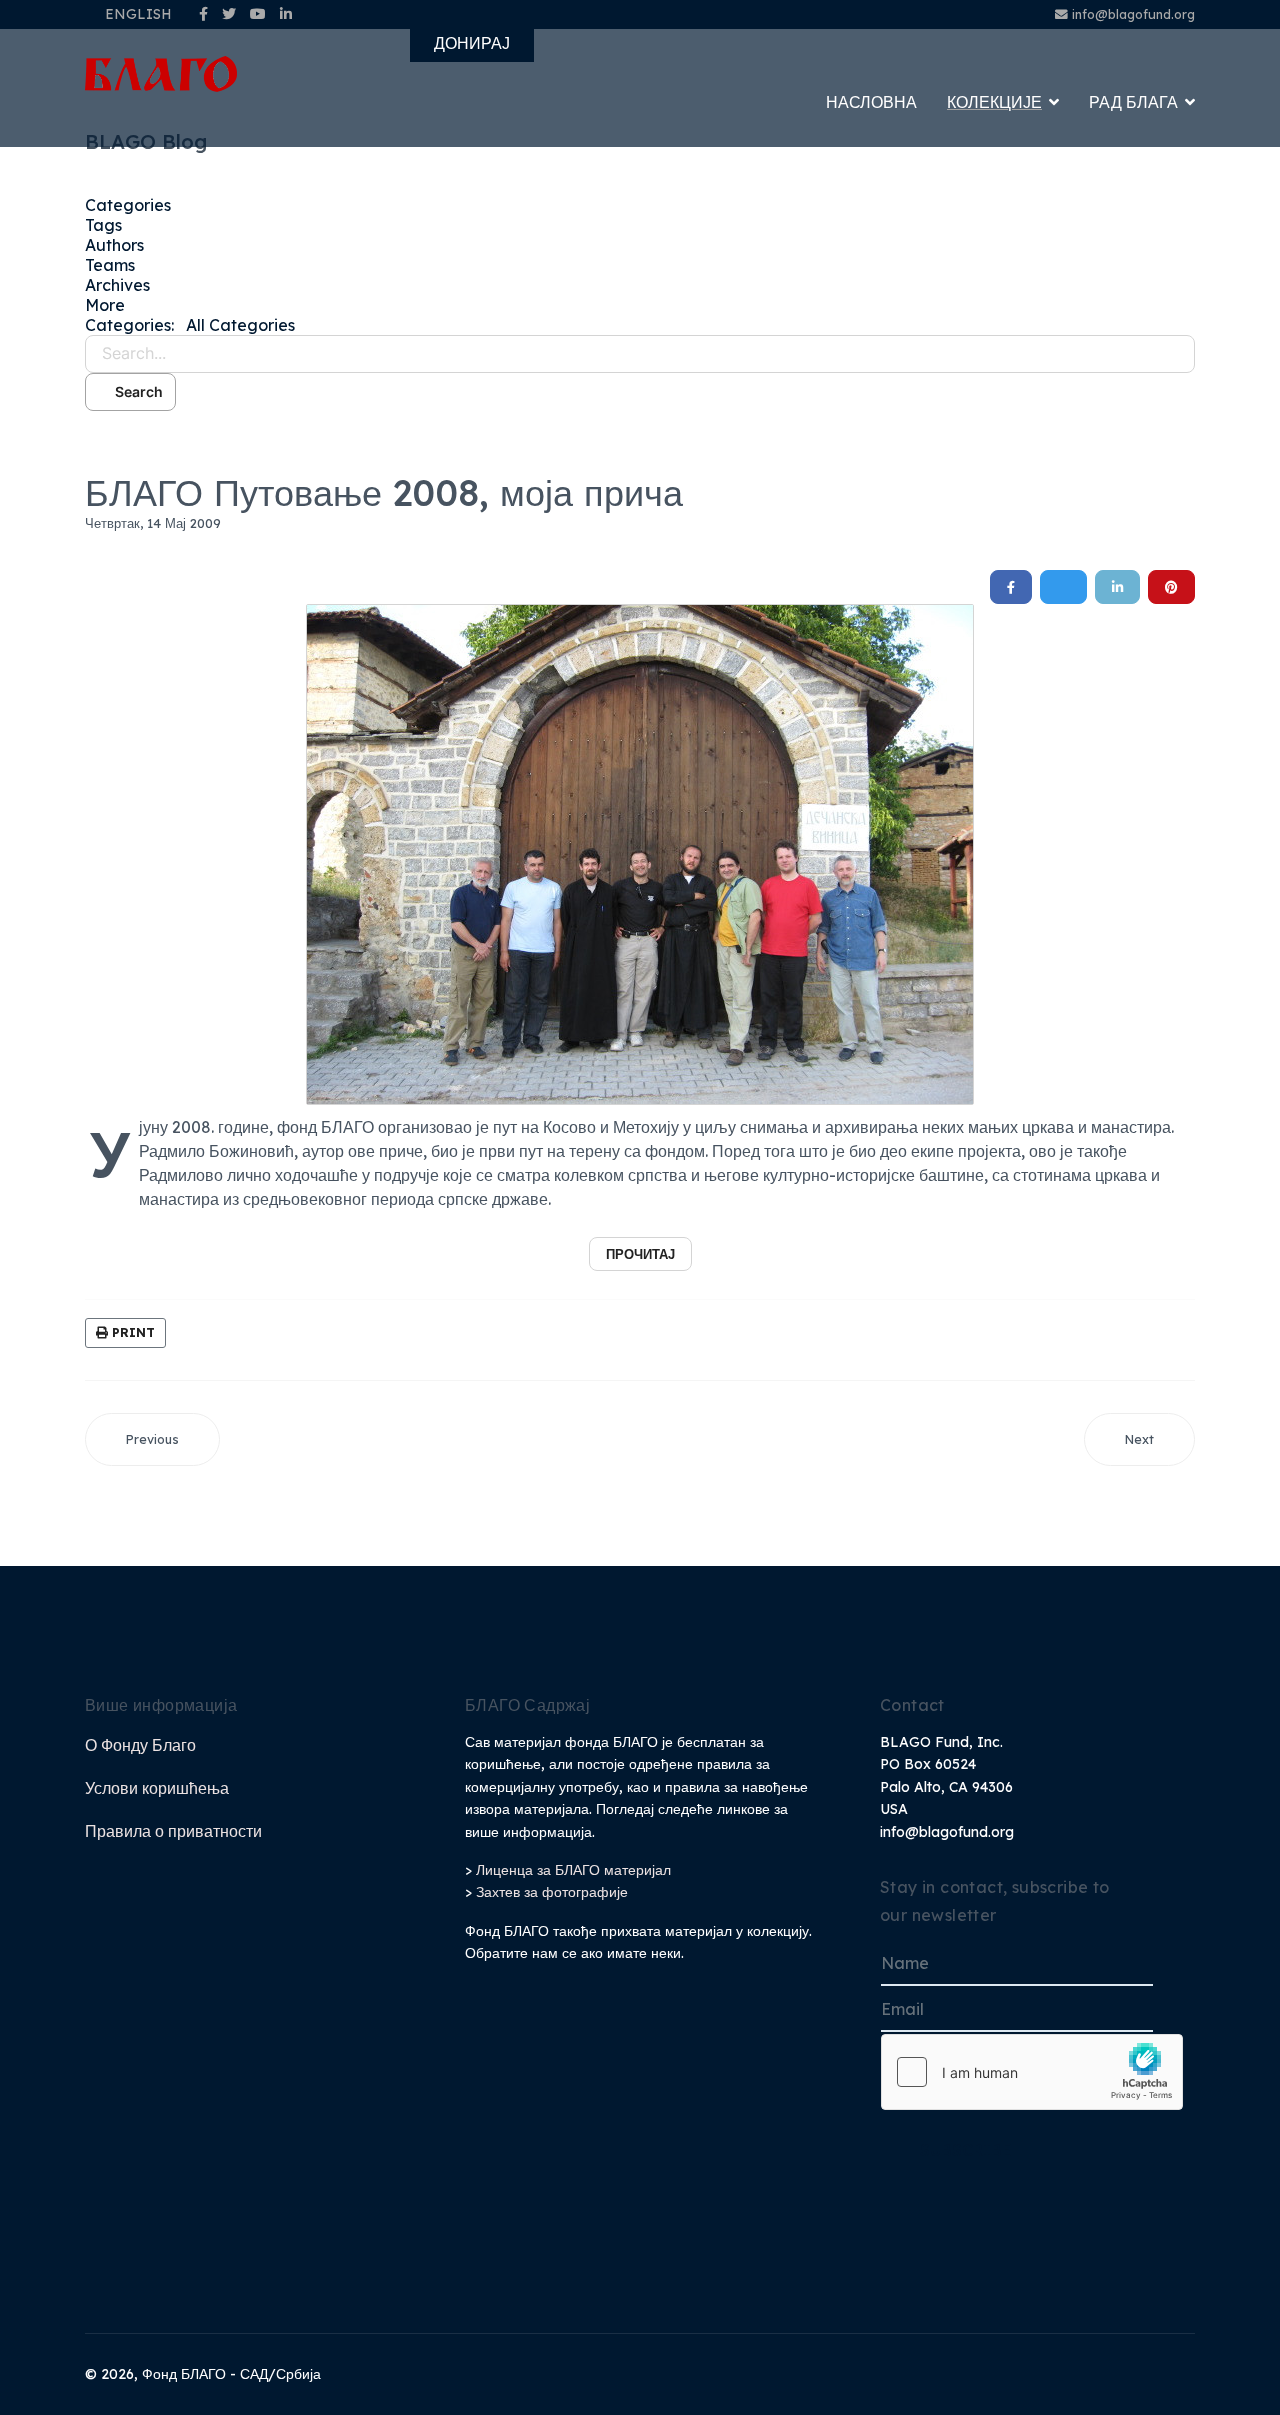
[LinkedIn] (286, 14)
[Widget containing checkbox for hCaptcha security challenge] (1032, 2072)
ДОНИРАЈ (472, 43)
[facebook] (203, 14)
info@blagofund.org (1133, 14)
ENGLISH (138, 14)
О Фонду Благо (140, 1745)
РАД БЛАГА (1133, 102)
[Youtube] (258, 14)
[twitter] (229, 14)
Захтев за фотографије (552, 1892)
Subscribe (966, 2150)
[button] (640, 305)
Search (136, 391)
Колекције (994, 102)
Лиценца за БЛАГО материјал (573, 1870)
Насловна (871, 102)
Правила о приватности (173, 1831)
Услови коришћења (157, 1788)
